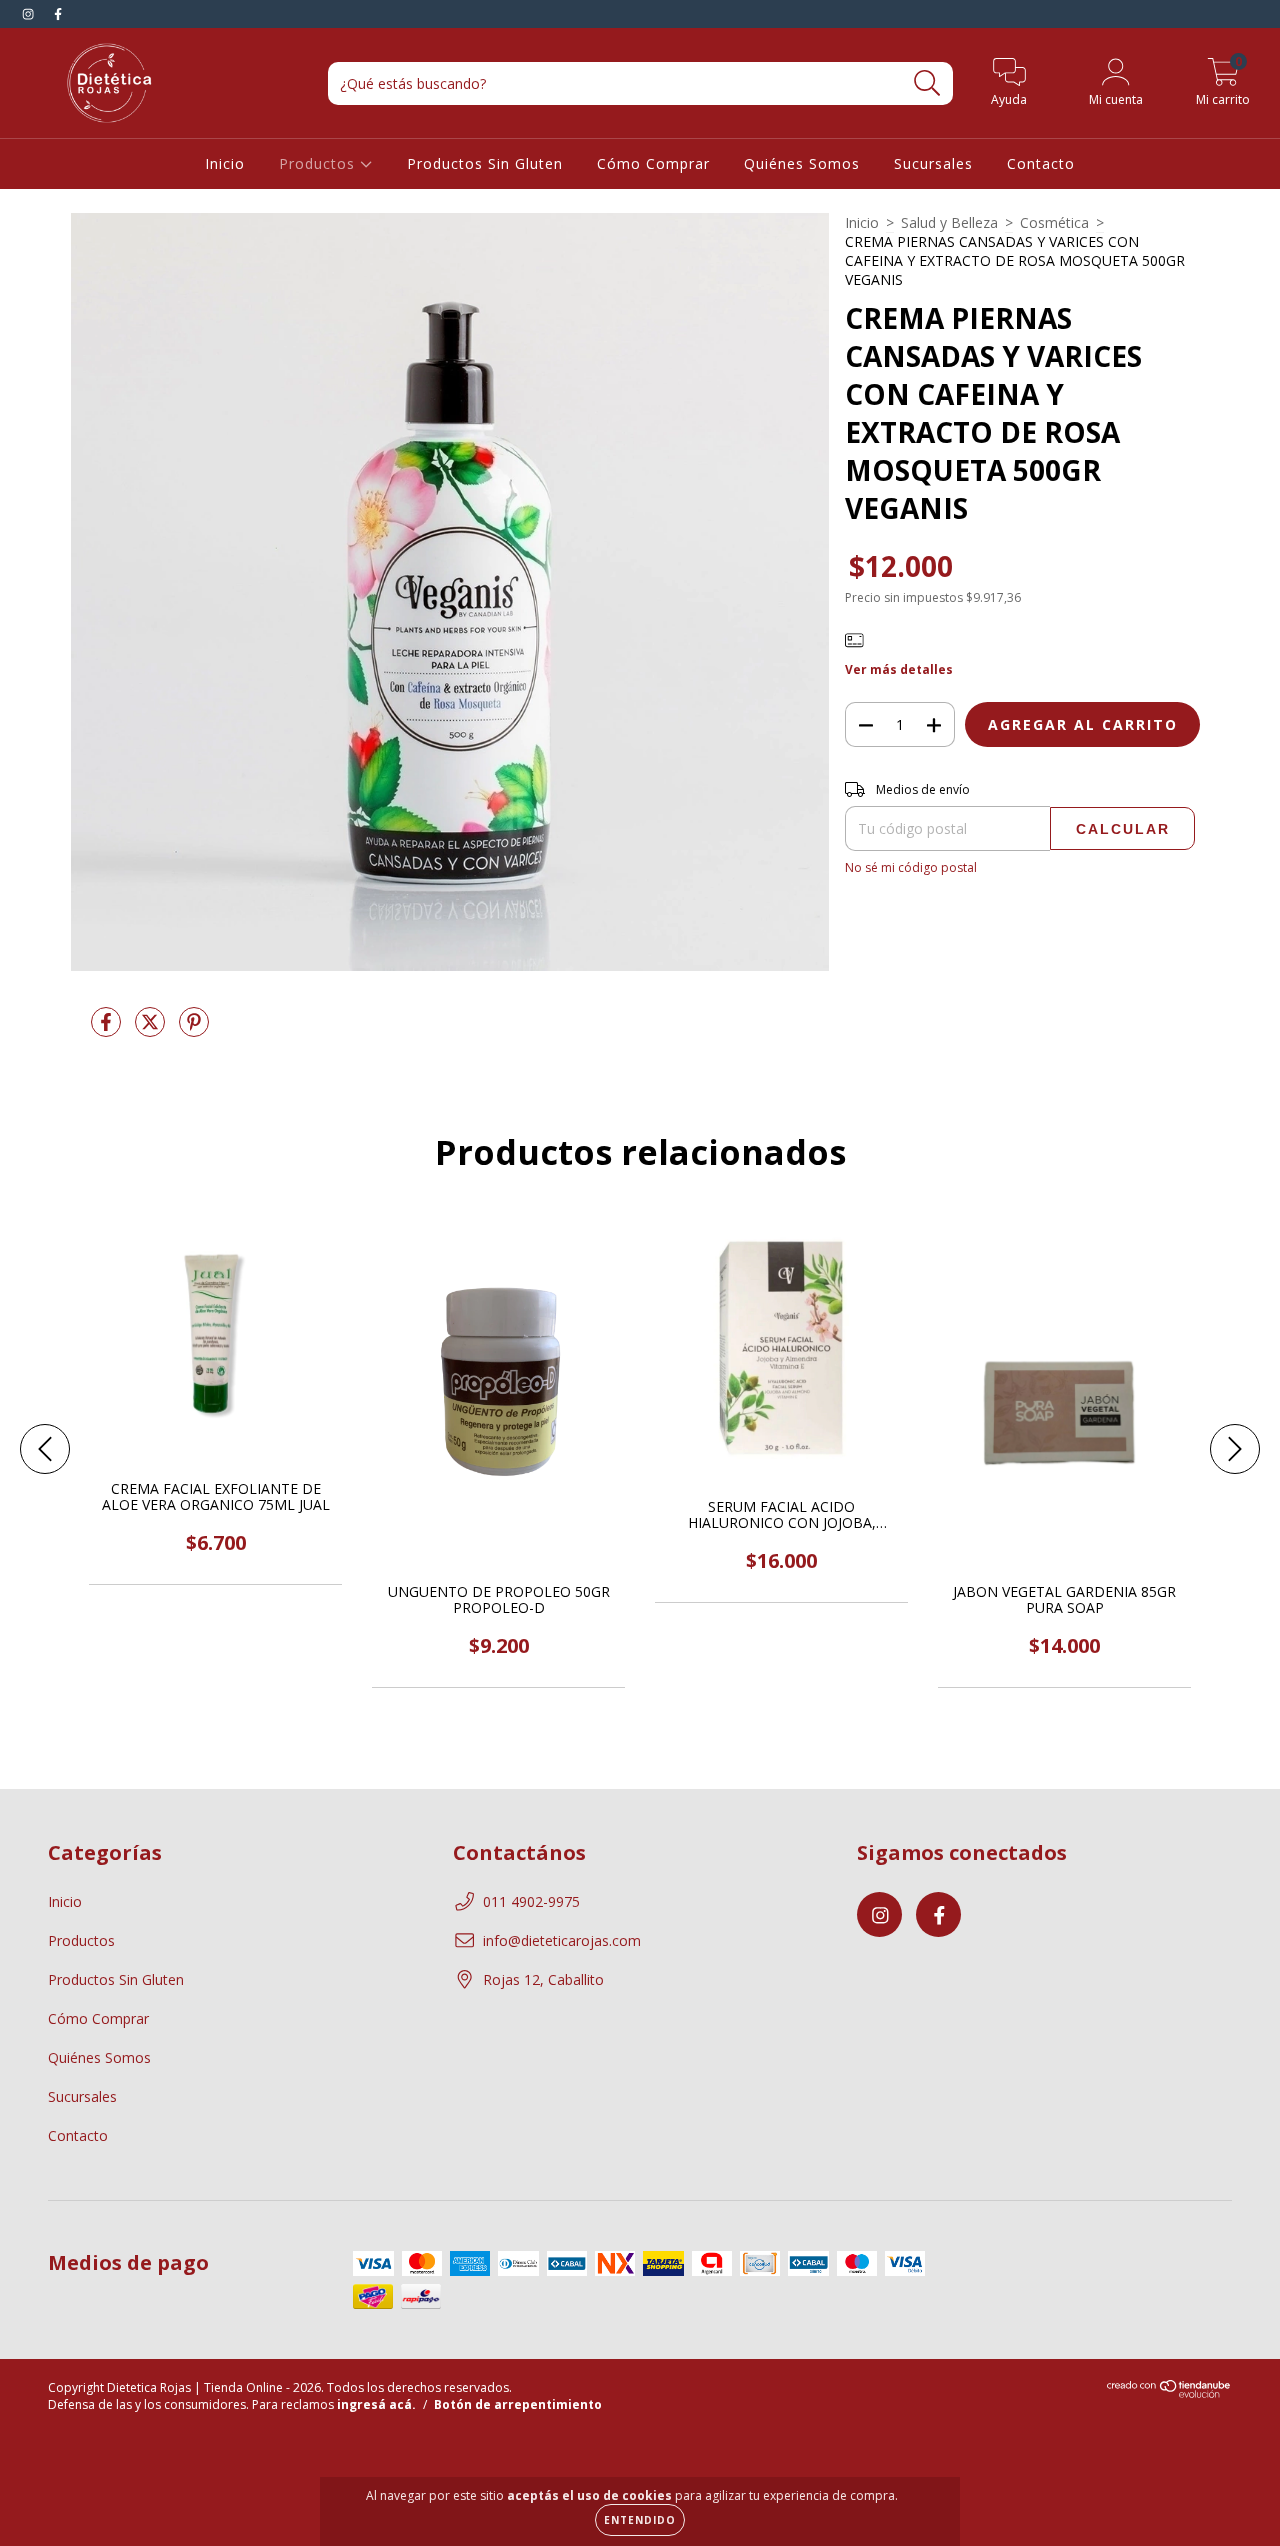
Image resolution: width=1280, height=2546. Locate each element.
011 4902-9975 (531, 1901)
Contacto (1041, 163)
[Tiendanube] (1169, 2394)
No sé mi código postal (911, 867)
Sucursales (933, 163)
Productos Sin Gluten (485, 163)
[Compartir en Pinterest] (194, 1029)
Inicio (225, 163)
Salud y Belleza (949, 222)
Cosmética (1054, 222)
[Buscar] (927, 83)
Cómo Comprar (653, 163)
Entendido (640, 2520)
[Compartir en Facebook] (108, 1029)
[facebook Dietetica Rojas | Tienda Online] (58, 13)
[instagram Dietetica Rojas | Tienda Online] (30, 13)
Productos (319, 163)
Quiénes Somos (802, 163)
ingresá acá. (376, 2404)
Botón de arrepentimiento (518, 2404)
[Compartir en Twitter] (152, 1029)
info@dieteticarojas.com (562, 1940)
